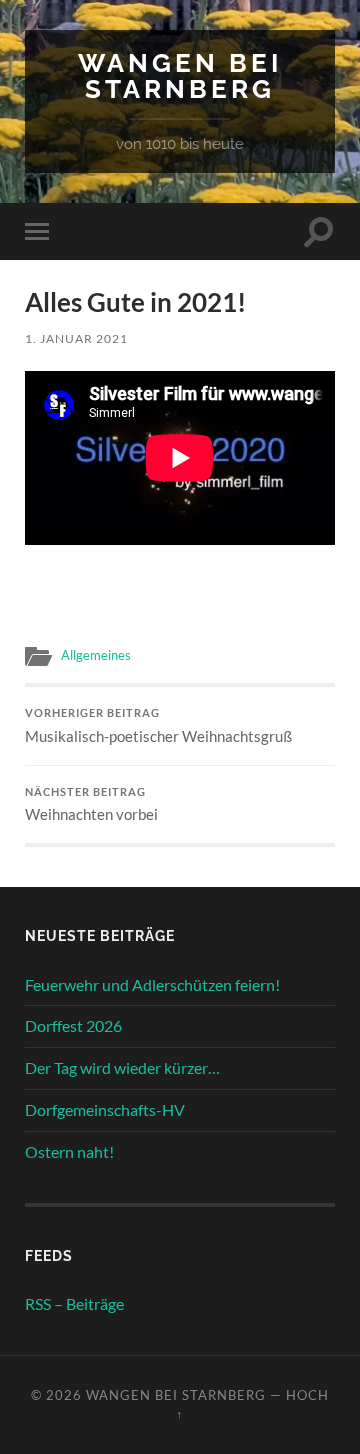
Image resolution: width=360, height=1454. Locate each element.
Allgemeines (96, 655)
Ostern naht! (69, 1151)
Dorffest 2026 (73, 1025)
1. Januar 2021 (76, 338)
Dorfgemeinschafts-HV (105, 1109)
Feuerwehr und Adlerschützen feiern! (152, 984)
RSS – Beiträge (74, 1303)
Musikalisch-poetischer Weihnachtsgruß (158, 726)
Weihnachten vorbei (91, 805)
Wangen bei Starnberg (180, 75)
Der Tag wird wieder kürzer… (122, 1067)
